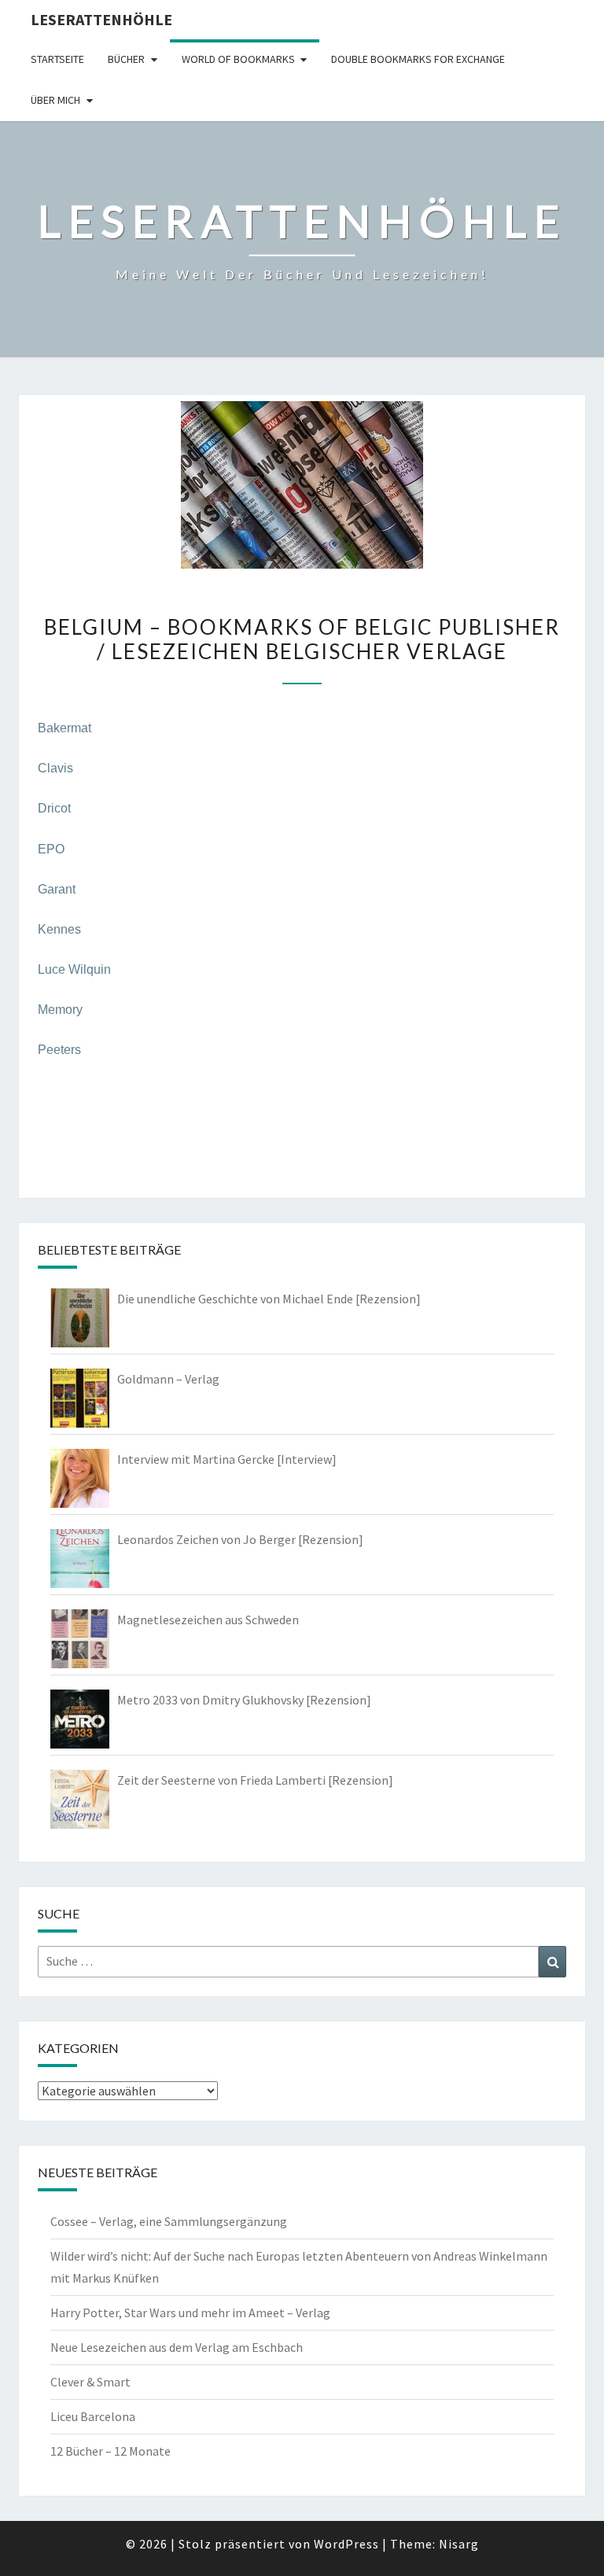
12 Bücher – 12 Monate (110, 2451)
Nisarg (459, 2544)
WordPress (346, 2544)
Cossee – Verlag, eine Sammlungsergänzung (169, 2221)
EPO (51, 849)
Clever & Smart (90, 2382)
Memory (60, 1010)
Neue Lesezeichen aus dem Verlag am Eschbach (177, 2347)
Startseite (57, 59)
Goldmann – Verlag (168, 1379)
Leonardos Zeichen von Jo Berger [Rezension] (240, 1539)
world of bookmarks (238, 59)
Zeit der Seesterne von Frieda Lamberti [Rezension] (255, 1780)
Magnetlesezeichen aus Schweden (208, 1620)
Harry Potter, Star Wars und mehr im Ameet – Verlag (190, 2313)
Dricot (54, 808)
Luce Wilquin (74, 969)
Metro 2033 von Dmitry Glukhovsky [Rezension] (244, 1700)
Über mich (55, 100)
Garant (57, 889)
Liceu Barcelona (93, 2416)
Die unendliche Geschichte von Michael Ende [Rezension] (269, 1299)
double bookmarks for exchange (418, 59)
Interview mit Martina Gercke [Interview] (227, 1459)
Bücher (126, 59)
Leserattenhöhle (101, 19)
